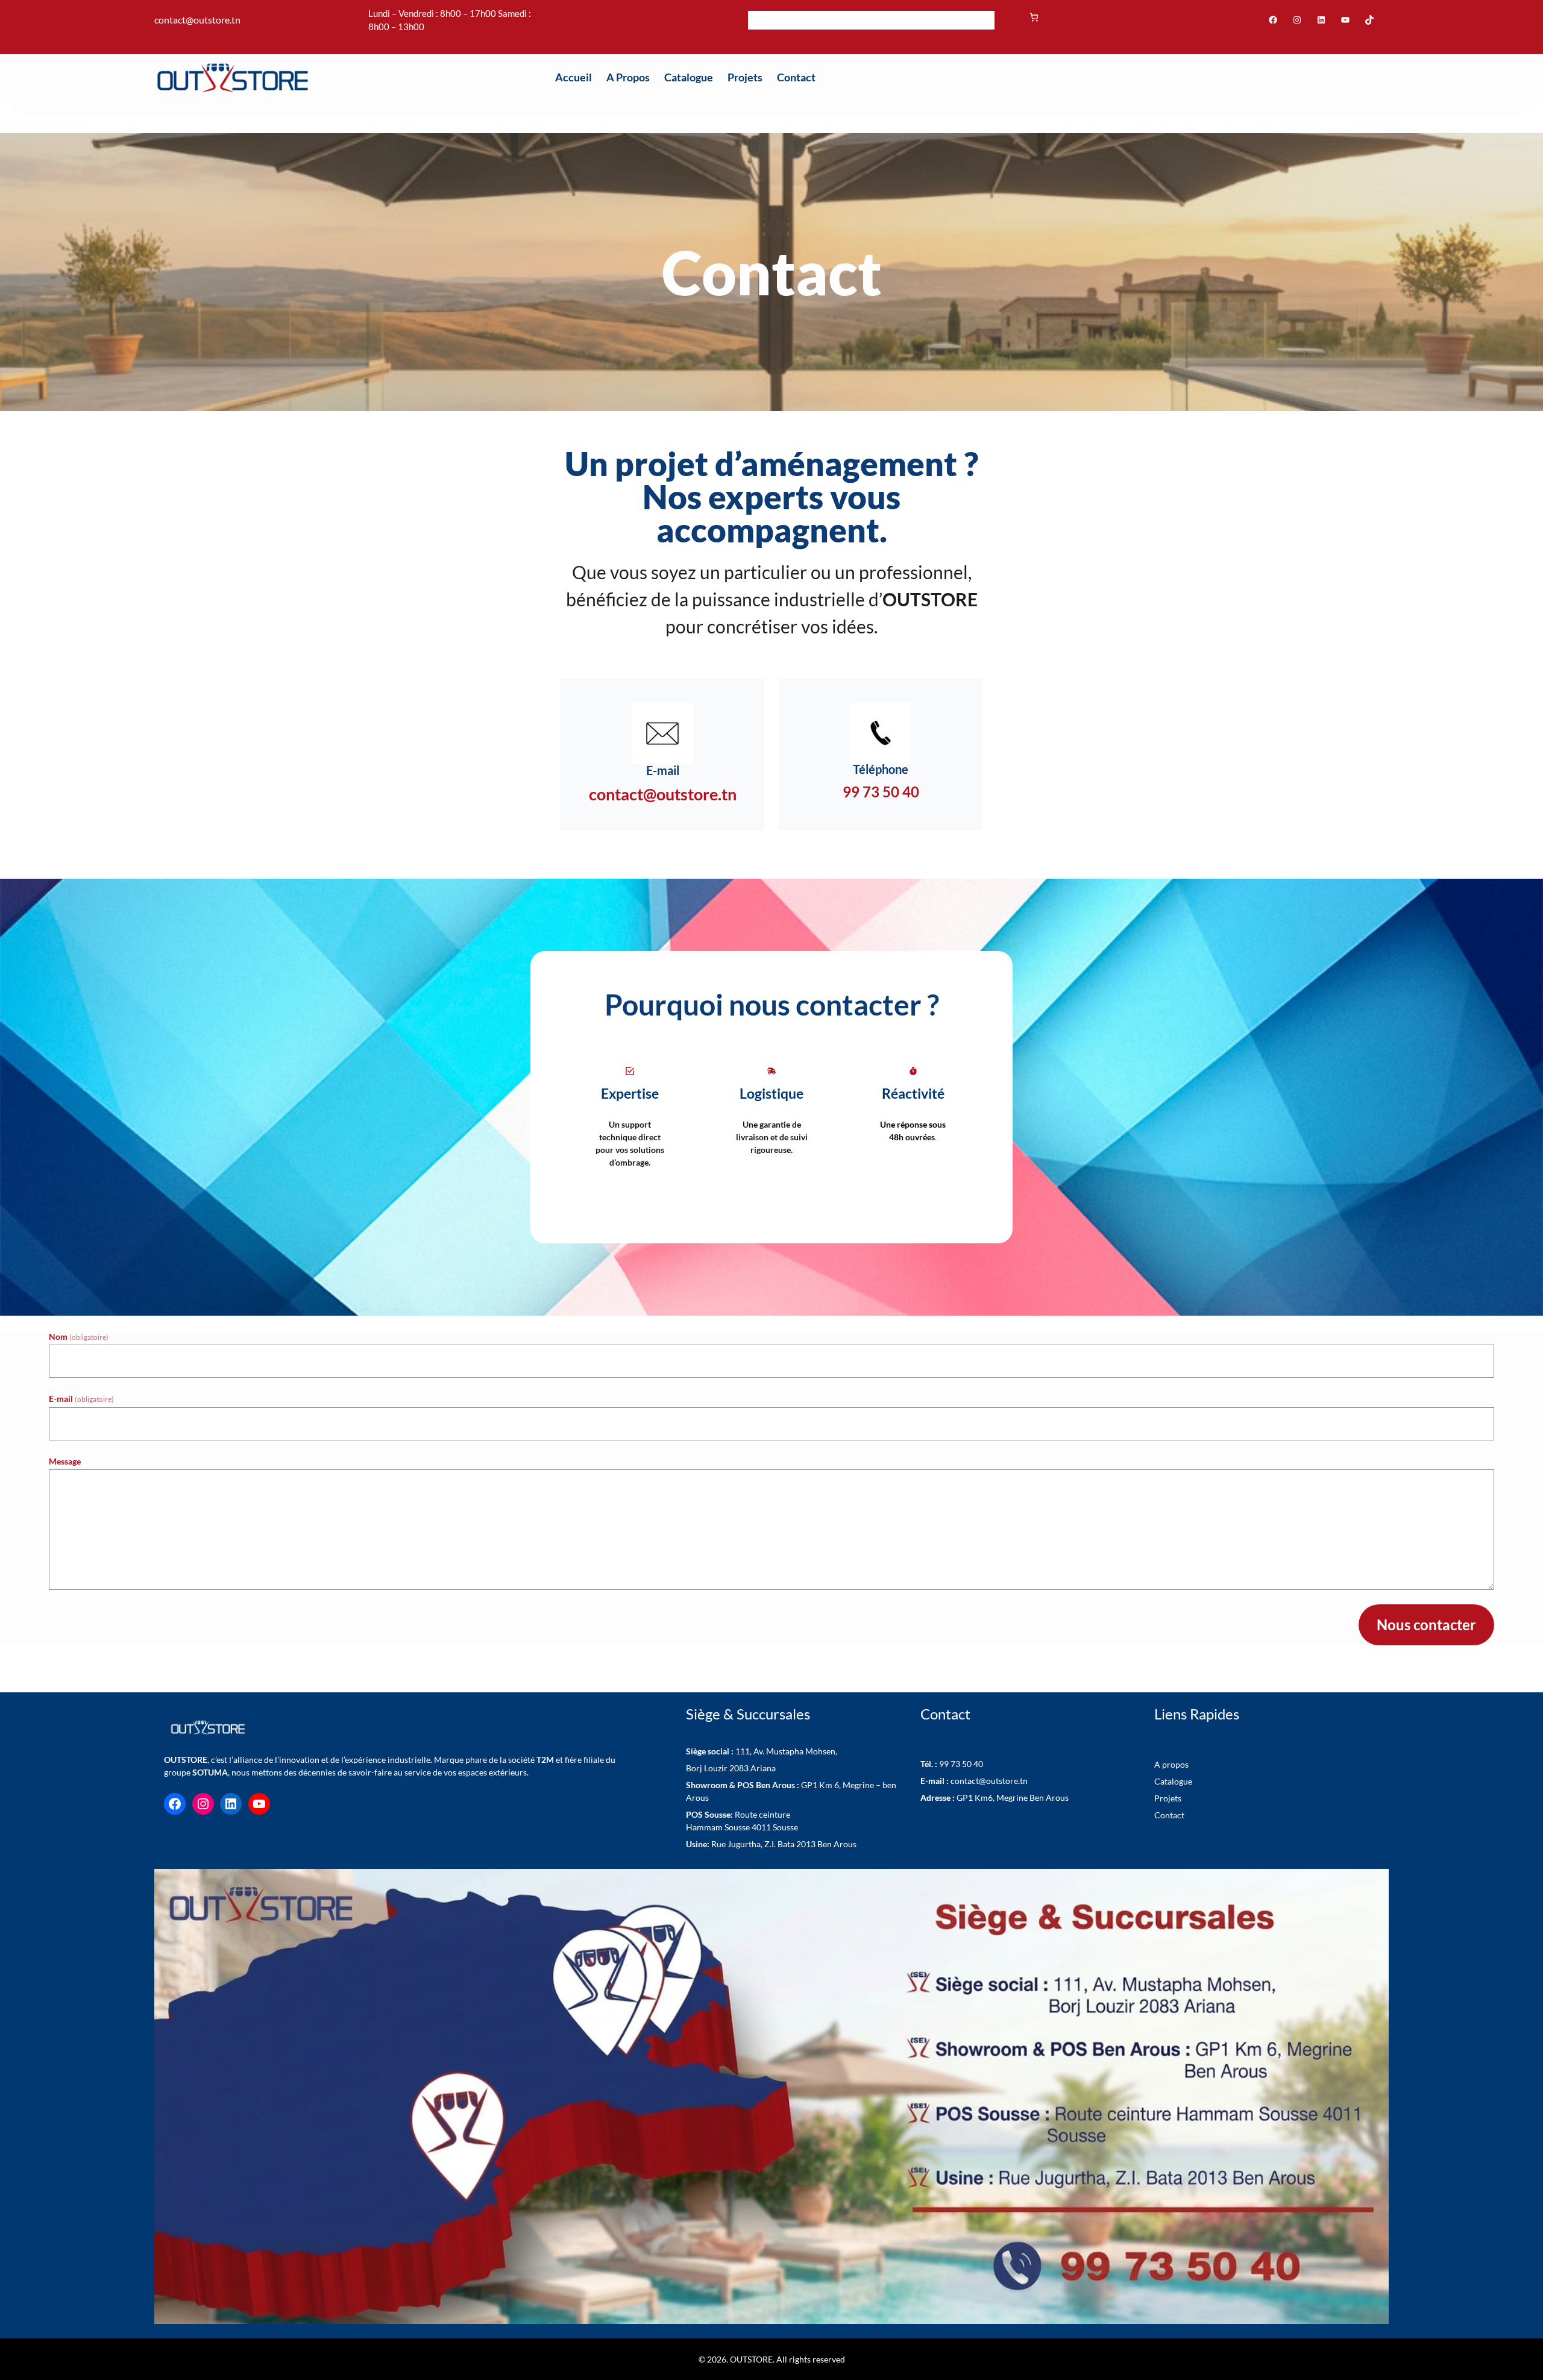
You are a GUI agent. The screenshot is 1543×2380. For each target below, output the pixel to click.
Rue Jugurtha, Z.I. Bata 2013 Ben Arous (771, 1844)
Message (65, 1461)
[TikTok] (1369, 20)
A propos (1171, 1764)
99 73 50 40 (952, 1764)
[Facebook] (1273, 20)
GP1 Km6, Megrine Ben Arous (995, 1798)
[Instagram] (1297, 20)
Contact (1169, 1815)
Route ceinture (738, 1814)
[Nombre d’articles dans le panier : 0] (1034, 17)
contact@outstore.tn (974, 1781)
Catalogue (1173, 1781)
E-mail (81, 1399)
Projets (1168, 1798)
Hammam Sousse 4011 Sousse (742, 1827)
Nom (79, 1336)
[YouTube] (1345, 20)
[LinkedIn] (1321, 20)
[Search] (985, 20)
